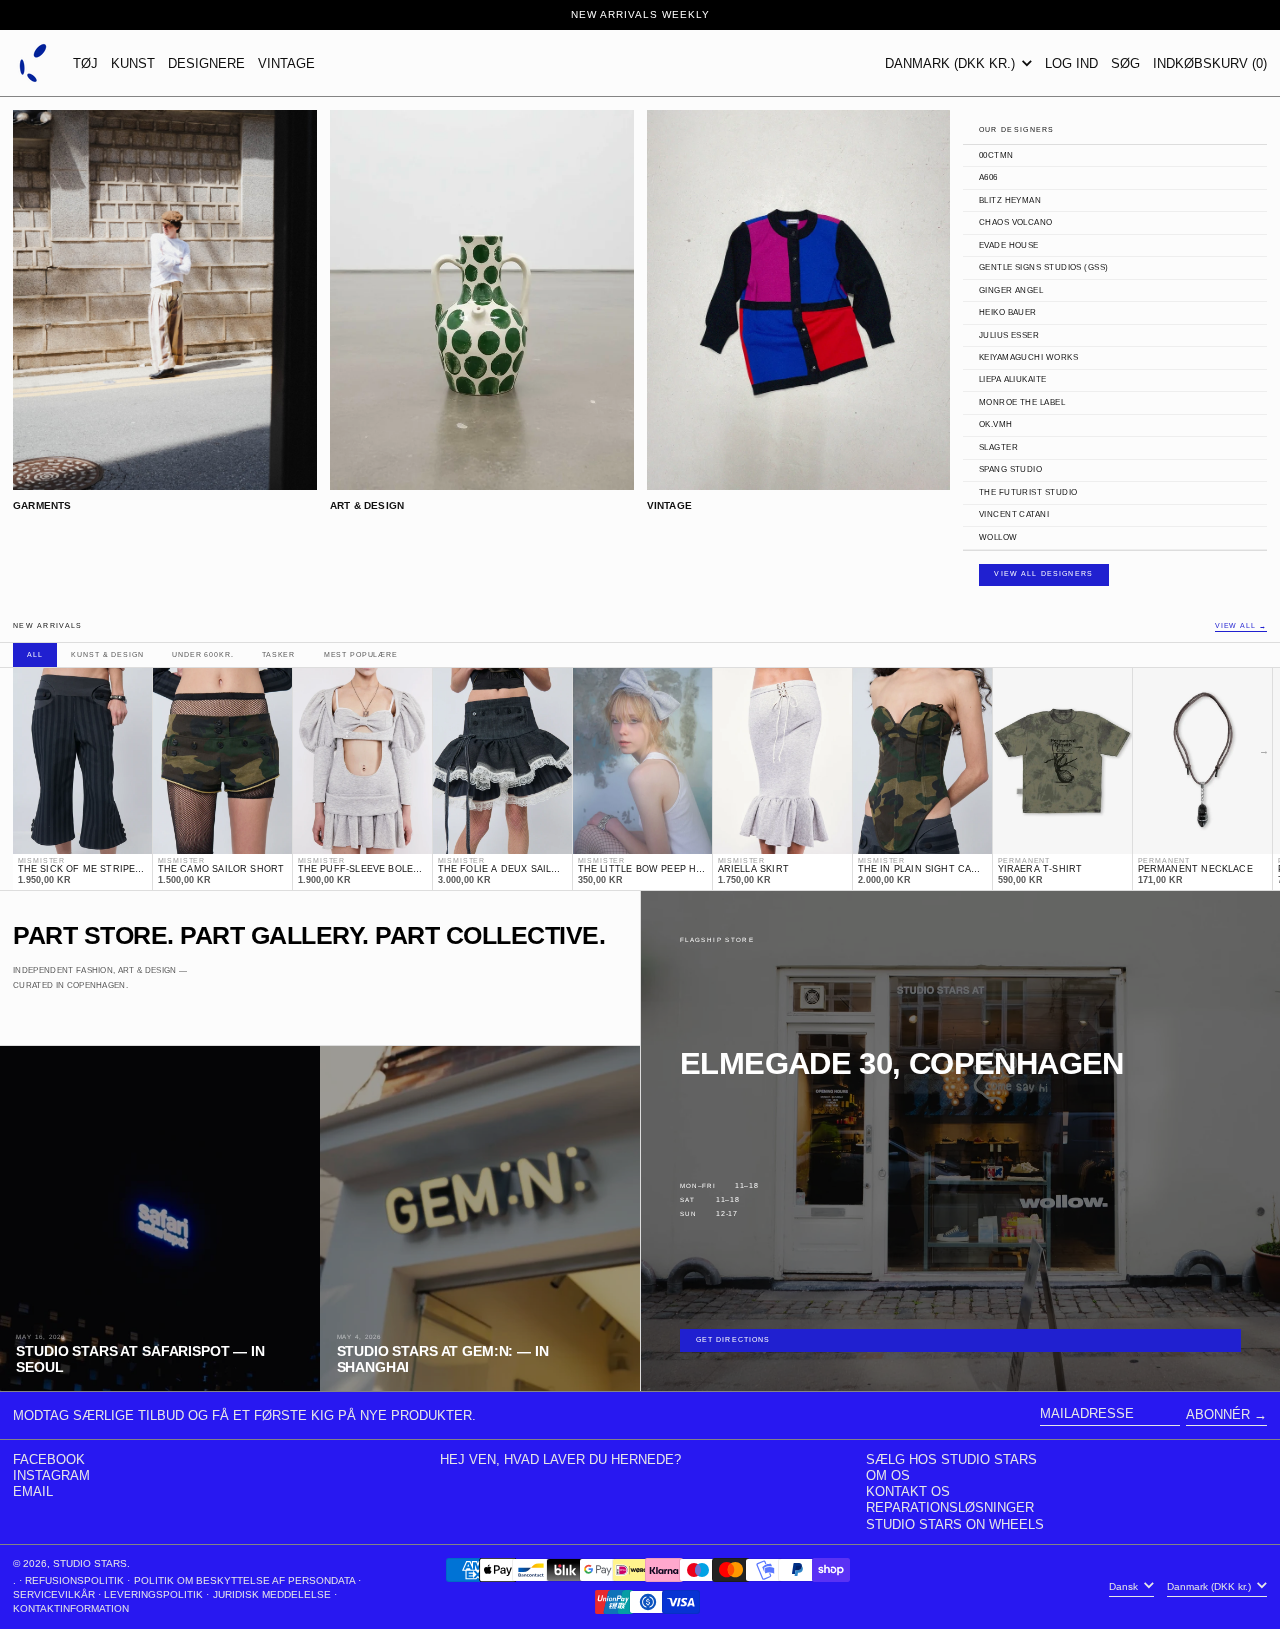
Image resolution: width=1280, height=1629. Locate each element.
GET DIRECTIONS (733, 1340)
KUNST (133, 63)
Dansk (1125, 1586)
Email (33, 1491)
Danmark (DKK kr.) (952, 63)
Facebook (49, 1459)
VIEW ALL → (1241, 626)
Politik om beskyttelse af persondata (244, 1580)
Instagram (51, 1475)
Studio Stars (90, 1563)
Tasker (278, 655)
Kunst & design (107, 655)
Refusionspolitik (74, 1580)
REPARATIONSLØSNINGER (950, 1507)
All (35, 655)
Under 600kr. (202, 655)
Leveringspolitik (153, 1594)
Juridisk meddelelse (272, 1594)
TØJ (85, 63)
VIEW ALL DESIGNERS (1043, 574)
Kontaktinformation (71, 1608)
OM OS (888, 1475)
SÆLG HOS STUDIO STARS (951, 1459)
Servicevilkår (54, 1594)
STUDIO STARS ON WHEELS (955, 1524)
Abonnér (1218, 1414)
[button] (1125, 63)
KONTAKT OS (908, 1491)
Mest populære (361, 655)
